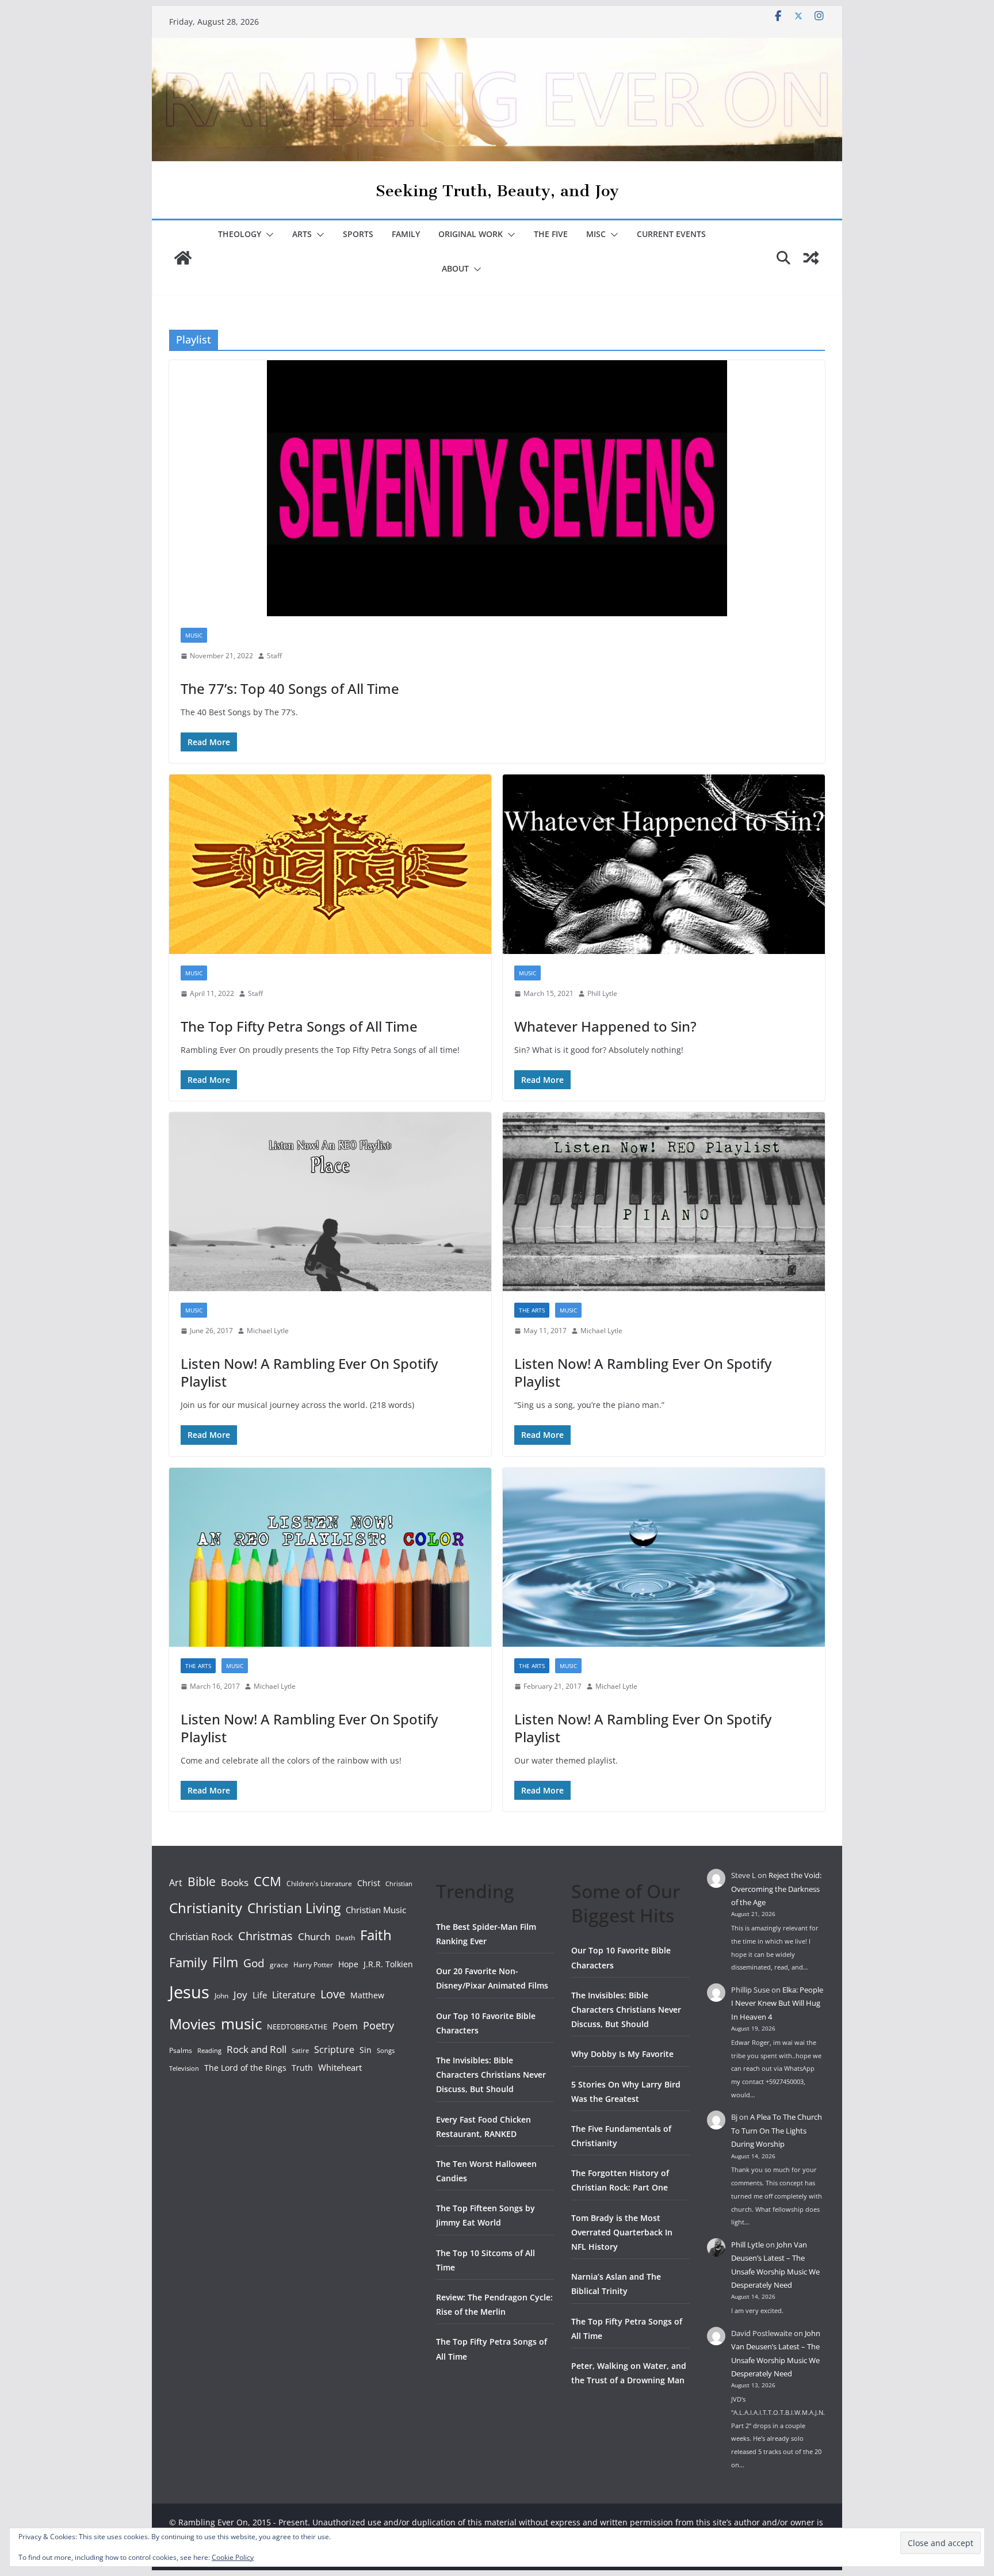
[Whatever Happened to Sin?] (664, 864)
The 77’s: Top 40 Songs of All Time (290, 688)
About (455, 268)
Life (260, 1995)
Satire (300, 2051)
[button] (267, 235)
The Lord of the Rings (245, 2068)
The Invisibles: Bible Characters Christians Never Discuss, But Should (491, 2075)
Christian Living (294, 1908)
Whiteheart (340, 2067)
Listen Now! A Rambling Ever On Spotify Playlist (309, 1372)
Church (314, 1936)
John (221, 1996)
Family (406, 234)
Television (184, 2068)
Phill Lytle (602, 993)
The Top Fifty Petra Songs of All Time (299, 1026)
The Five (551, 234)
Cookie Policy (233, 2557)
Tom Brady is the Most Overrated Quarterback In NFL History (622, 2232)
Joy (240, 1995)
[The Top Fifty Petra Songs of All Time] (330, 864)
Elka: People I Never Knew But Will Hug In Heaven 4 (777, 2003)
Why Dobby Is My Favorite (622, 2054)
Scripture (334, 2050)
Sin (366, 2050)
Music (194, 635)
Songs (386, 2050)
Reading (209, 2051)
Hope (348, 1964)
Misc (596, 234)
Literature (294, 1995)
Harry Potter (313, 1965)
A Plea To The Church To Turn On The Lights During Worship (777, 2130)
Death (345, 1938)
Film (225, 1962)
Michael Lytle (268, 1331)
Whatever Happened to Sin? (605, 1026)
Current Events (671, 234)
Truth (302, 2068)
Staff (274, 656)
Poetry (379, 2025)
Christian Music (376, 1910)
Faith (376, 1935)
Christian (399, 1884)
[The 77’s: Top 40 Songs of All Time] (497, 488)
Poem (345, 2026)
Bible (202, 1881)
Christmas (265, 1936)
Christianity (206, 1908)
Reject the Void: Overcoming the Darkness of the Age (776, 1889)
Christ (369, 1883)
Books (235, 1882)
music (241, 2024)
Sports (358, 234)
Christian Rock (201, 1936)
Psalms (181, 2050)
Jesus (189, 1992)
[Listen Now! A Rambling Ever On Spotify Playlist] (330, 1202)
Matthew (367, 1995)
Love (333, 1994)
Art (176, 1883)
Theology (240, 234)
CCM (267, 1881)
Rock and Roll (257, 2049)
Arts (302, 234)
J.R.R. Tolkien (388, 1964)
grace (279, 1965)
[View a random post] (811, 258)
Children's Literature (319, 1884)
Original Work (471, 234)
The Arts (532, 1310)
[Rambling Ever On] (497, 46)
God (254, 1963)
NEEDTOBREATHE (297, 2027)
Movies (192, 2024)
